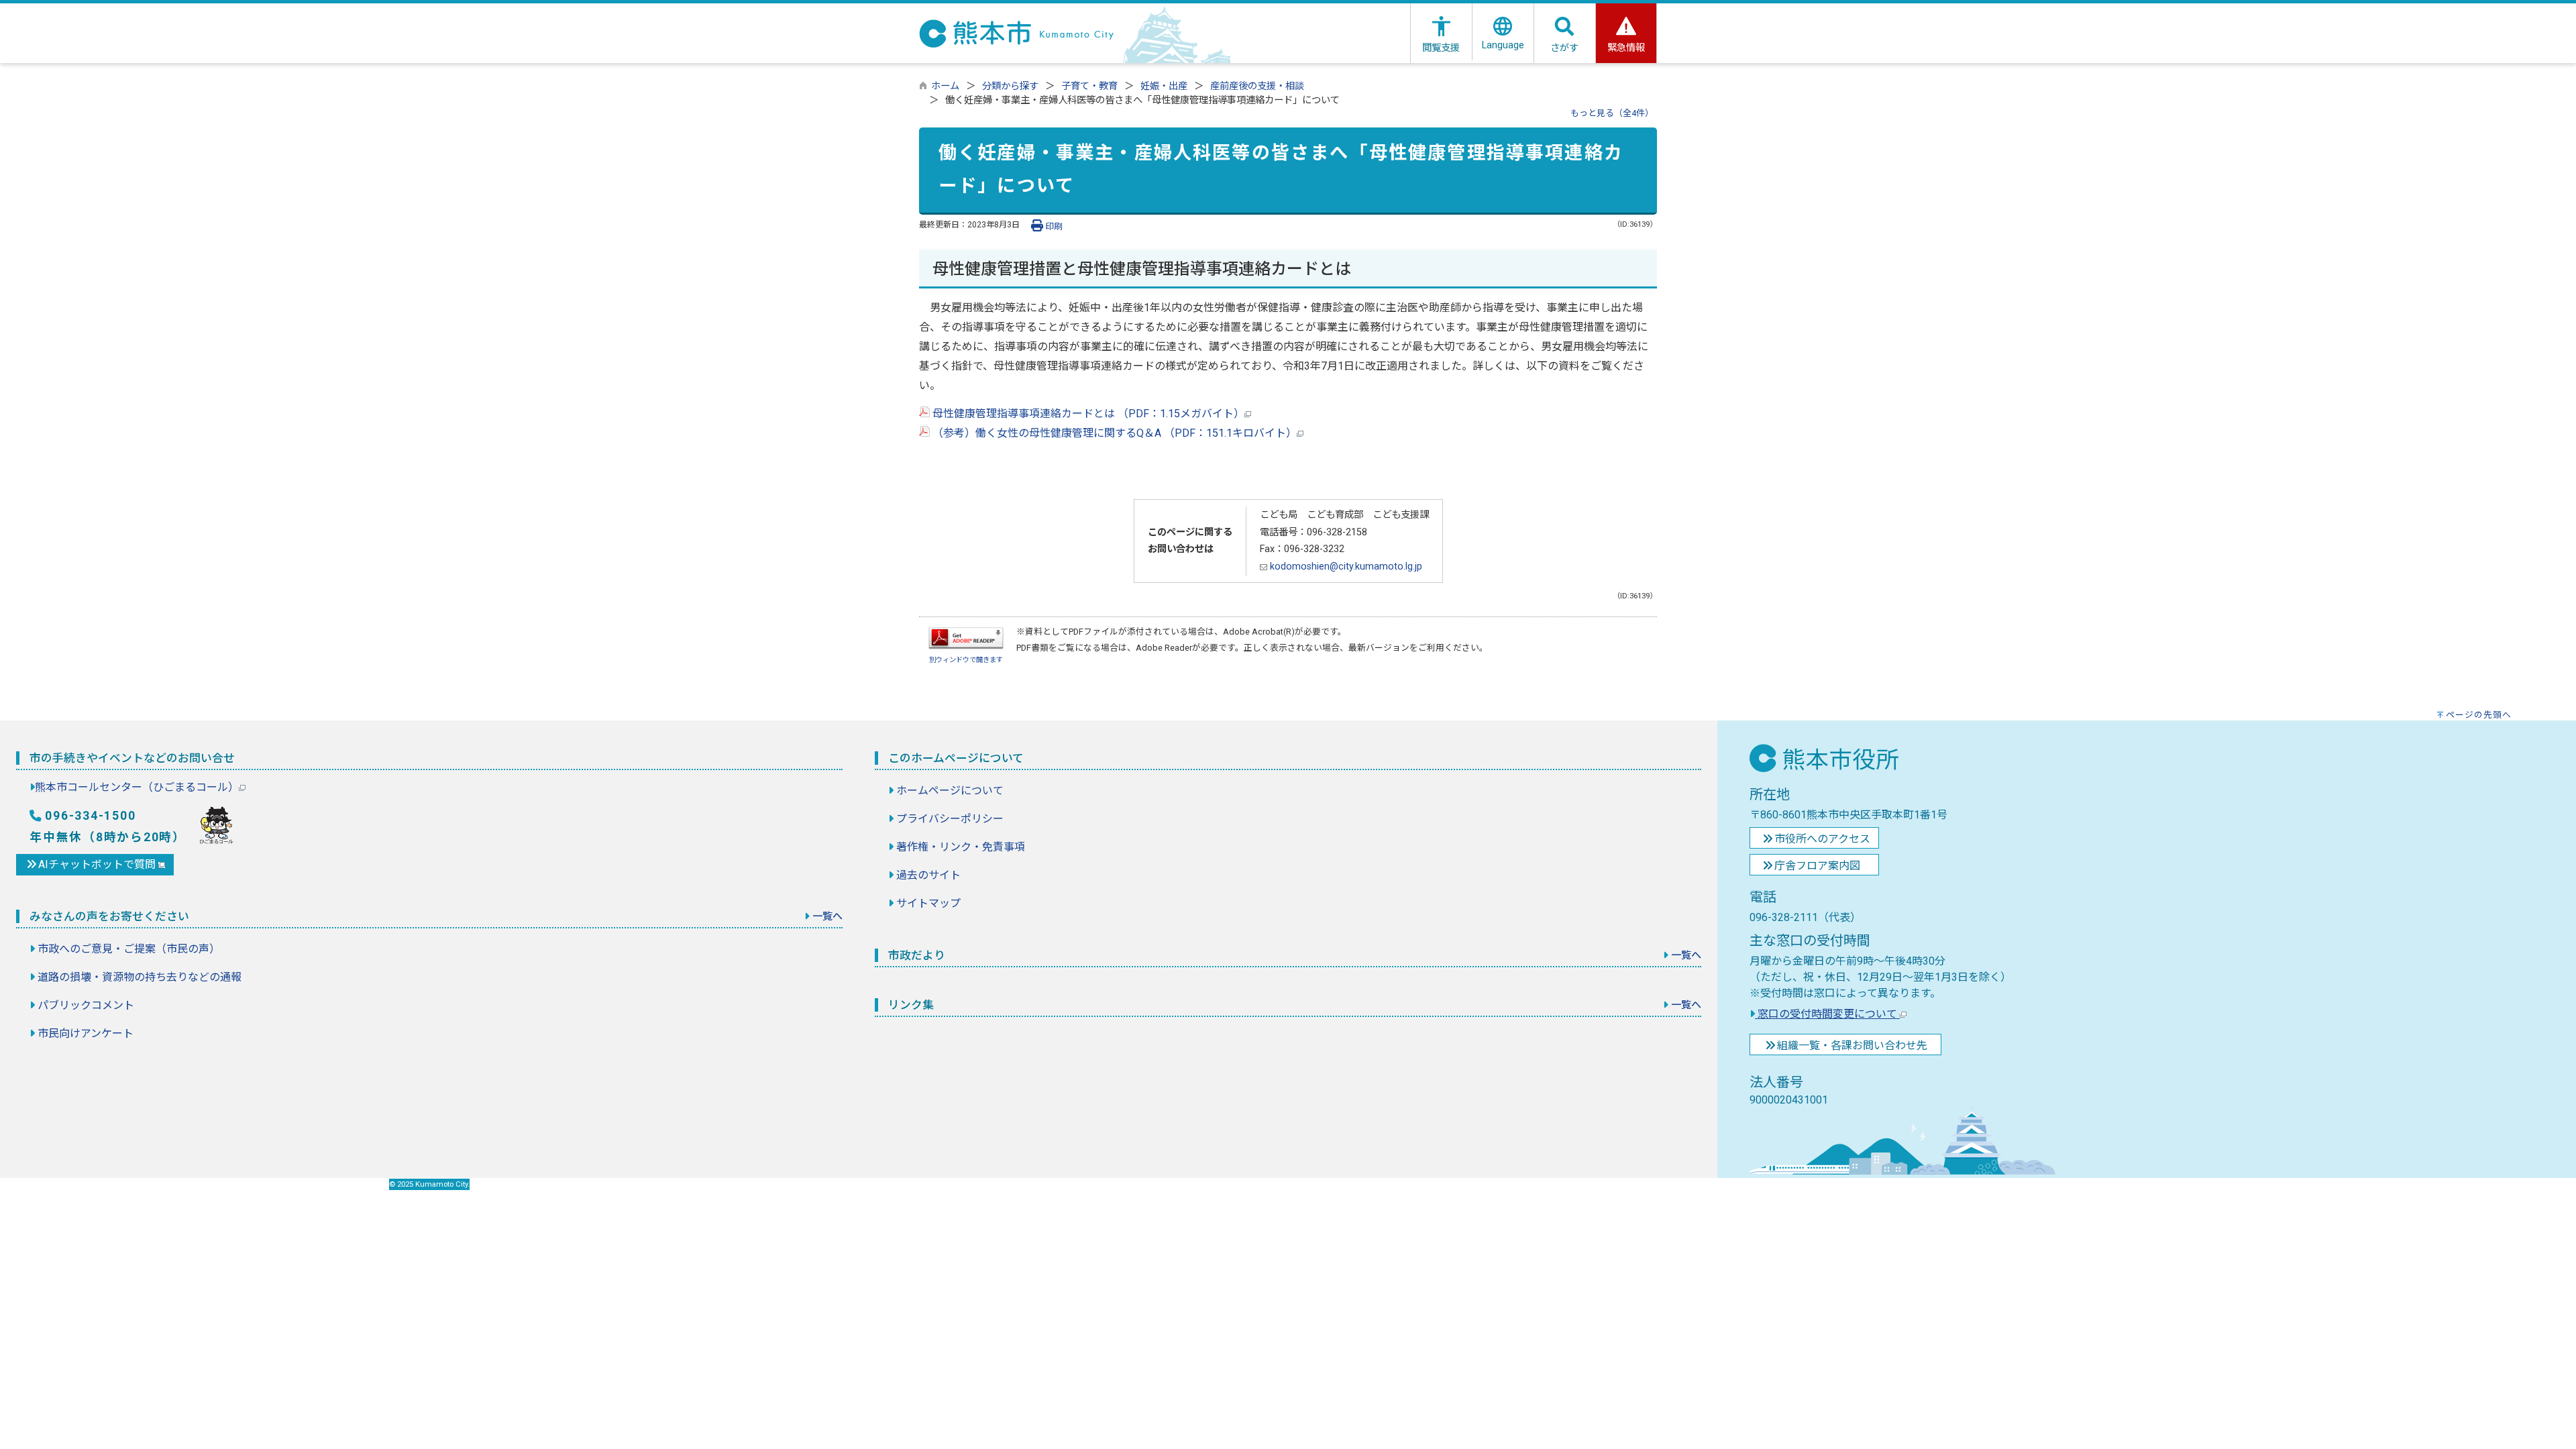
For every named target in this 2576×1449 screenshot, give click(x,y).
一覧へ (827, 916)
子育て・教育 (1089, 86)
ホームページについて (950, 791)
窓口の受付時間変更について (1827, 1014)
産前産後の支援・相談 (1257, 86)
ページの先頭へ (2479, 715)
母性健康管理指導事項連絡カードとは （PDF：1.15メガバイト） (1087, 414)
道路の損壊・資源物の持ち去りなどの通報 (140, 977)
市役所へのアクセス (1822, 839)
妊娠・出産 (1164, 86)
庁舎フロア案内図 (1817, 866)
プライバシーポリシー (950, 819)
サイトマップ (928, 903)
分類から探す (1010, 86)
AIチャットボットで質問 (98, 864)
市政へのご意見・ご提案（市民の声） (129, 949)
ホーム (945, 86)
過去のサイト (928, 875)
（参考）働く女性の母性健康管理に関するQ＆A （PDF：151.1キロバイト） (1113, 433)
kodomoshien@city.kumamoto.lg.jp (1345, 567)
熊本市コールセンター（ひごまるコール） (137, 787)
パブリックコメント (86, 1005)
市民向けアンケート (86, 1033)
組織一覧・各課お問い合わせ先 (1852, 1045)
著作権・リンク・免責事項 (961, 847)
